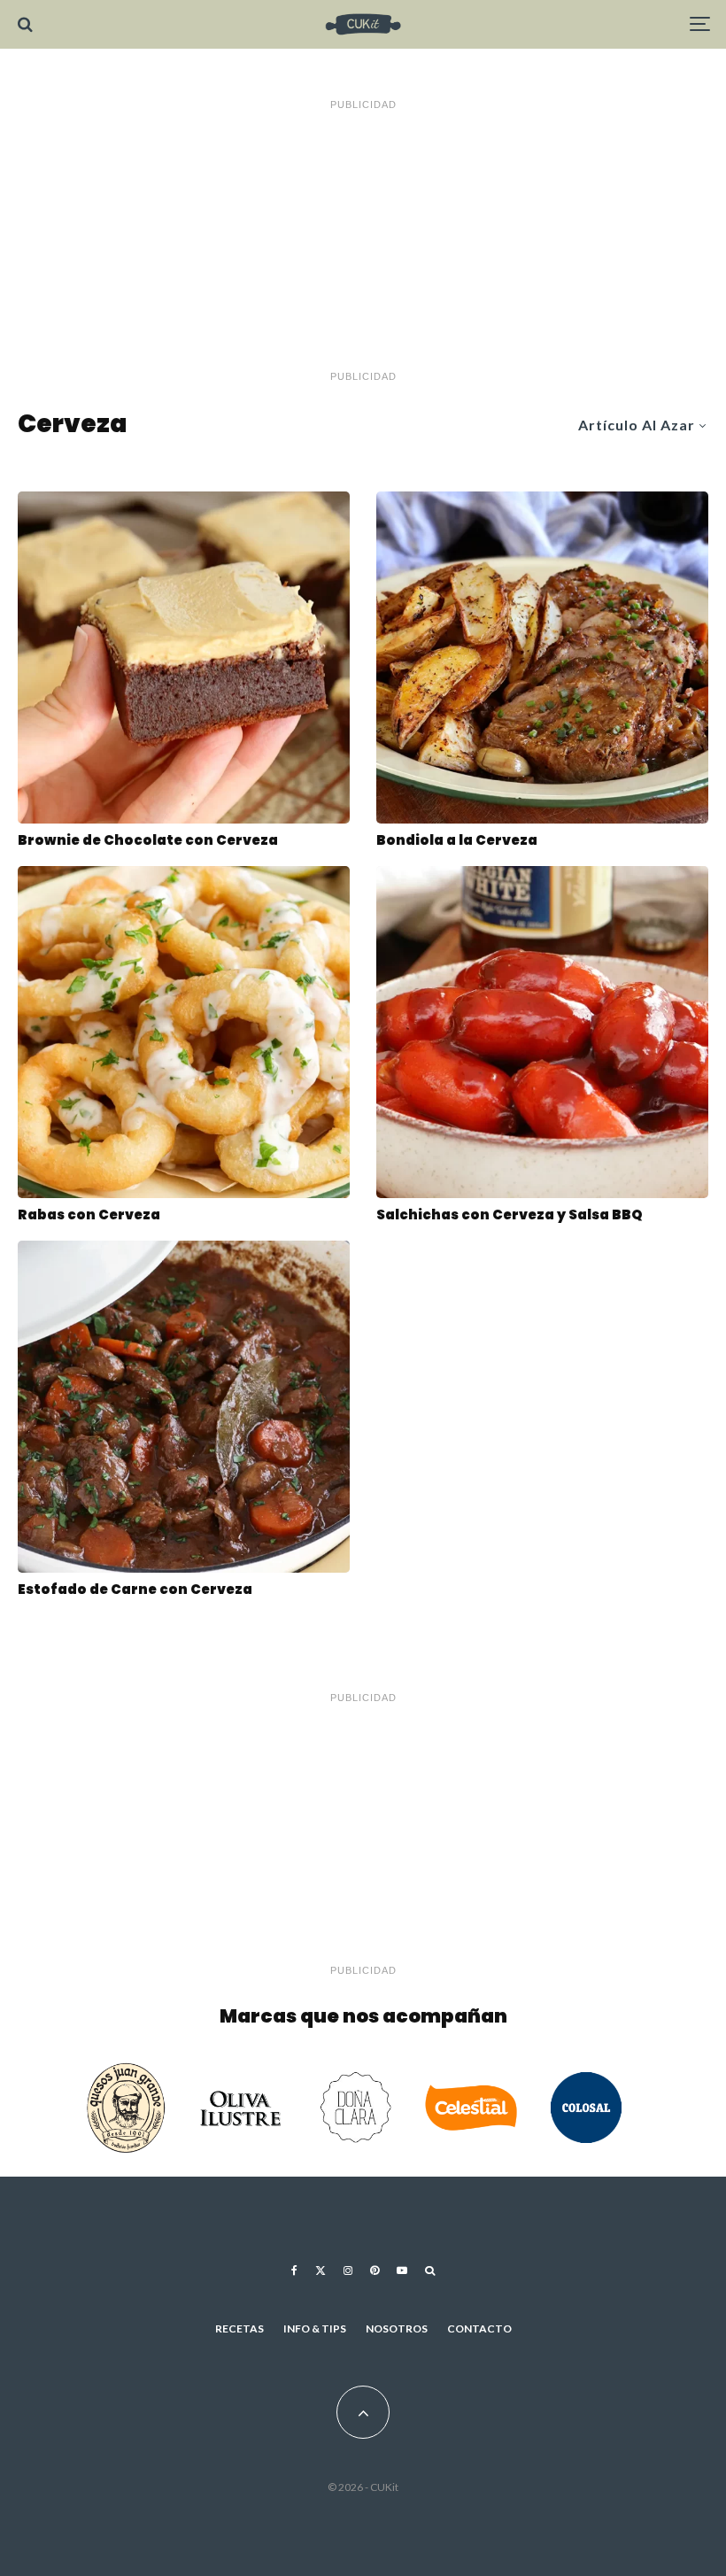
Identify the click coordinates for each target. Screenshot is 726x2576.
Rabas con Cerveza (89, 1215)
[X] (321, 2270)
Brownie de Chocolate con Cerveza (148, 840)
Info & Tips (315, 2328)
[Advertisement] (363, 241)
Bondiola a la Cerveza (457, 840)
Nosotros (397, 2328)
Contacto (479, 2328)
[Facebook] (294, 2270)
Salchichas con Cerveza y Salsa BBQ (510, 1215)
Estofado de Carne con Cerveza (135, 1590)
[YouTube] (402, 2270)
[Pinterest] (375, 2270)
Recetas (239, 2328)
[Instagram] (348, 2270)
